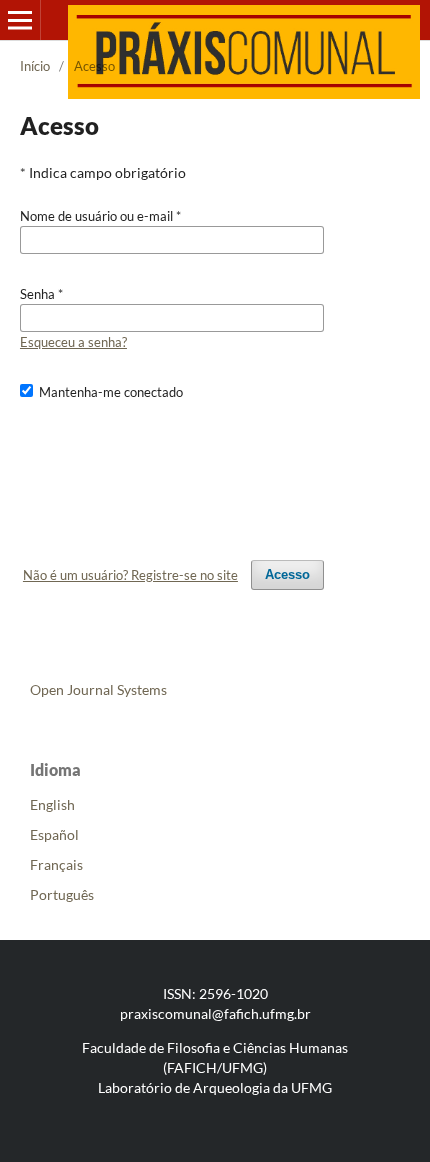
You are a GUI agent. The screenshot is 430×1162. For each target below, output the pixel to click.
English (52, 804)
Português (62, 894)
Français (56, 864)
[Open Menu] (20, 20)
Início (35, 66)
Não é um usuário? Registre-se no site (130, 575)
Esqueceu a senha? (73, 342)
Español (54, 834)
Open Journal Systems (98, 689)
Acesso (287, 574)
